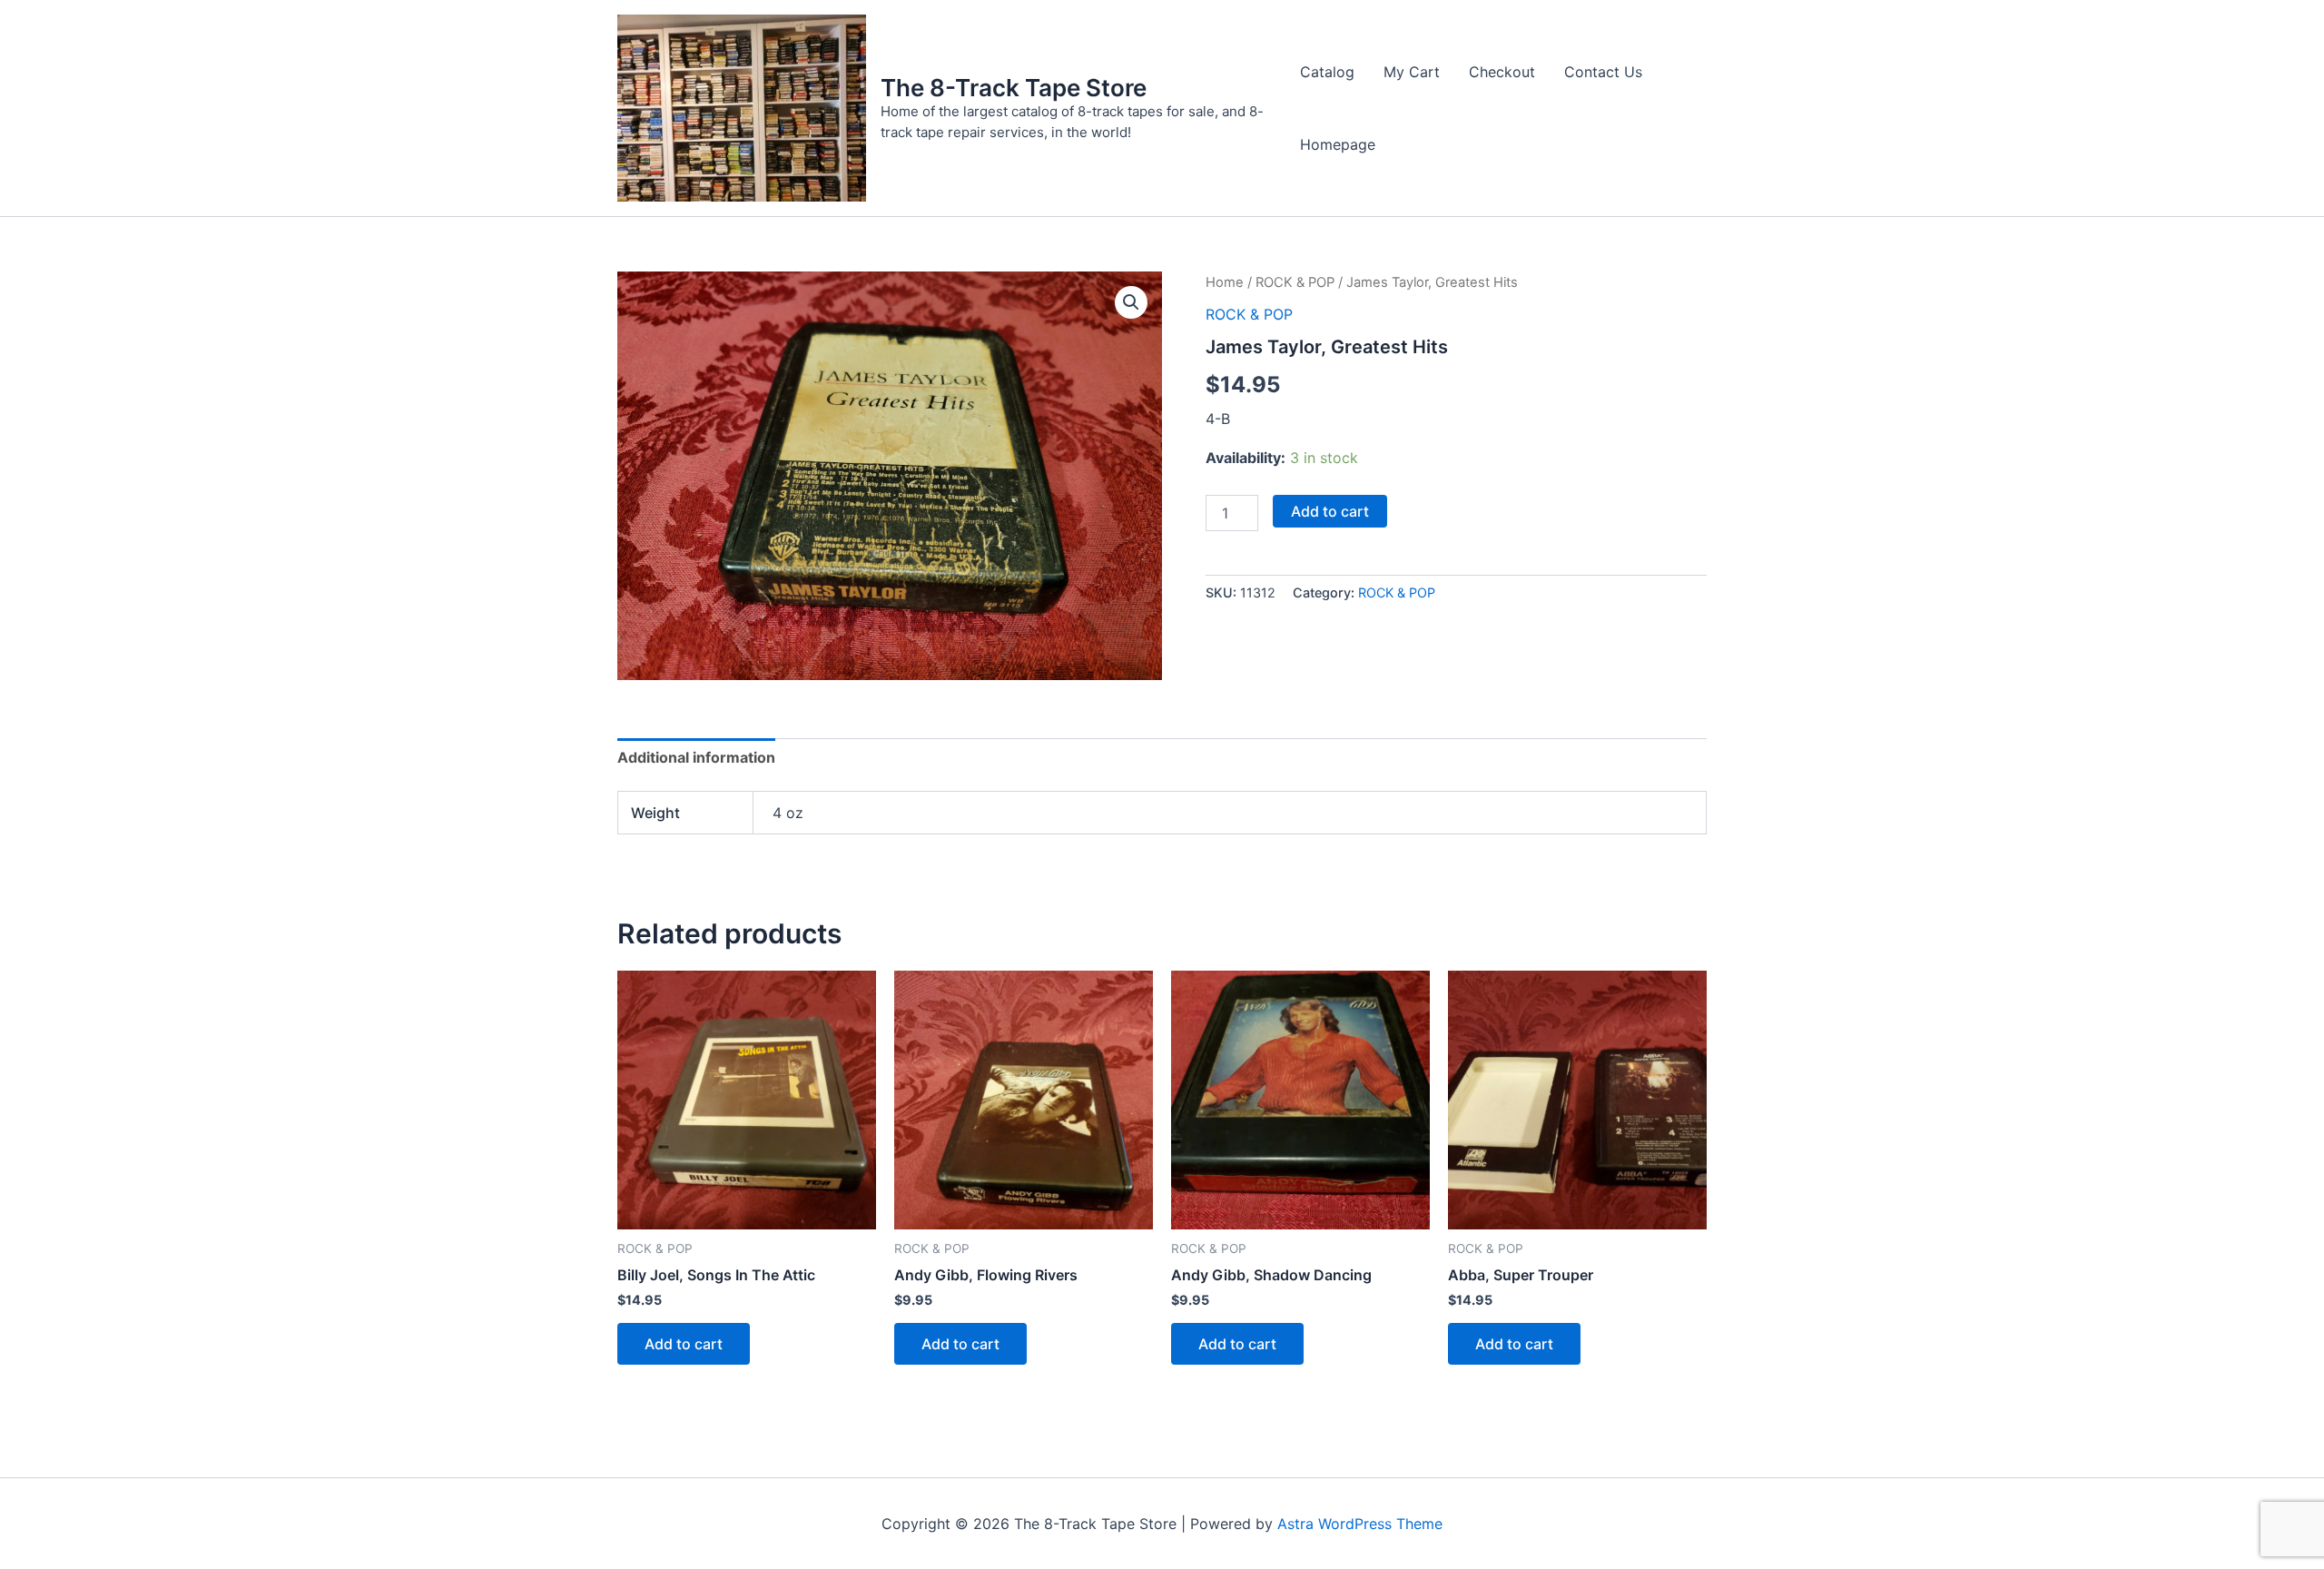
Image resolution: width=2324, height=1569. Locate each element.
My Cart (1412, 72)
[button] (1131, 302)
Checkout (1502, 72)
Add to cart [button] (684, 1344)
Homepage (1338, 144)
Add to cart (1330, 511)
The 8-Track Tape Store (1014, 88)
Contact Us (1603, 72)
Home (1225, 282)
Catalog (1327, 72)
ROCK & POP (1295, 282)
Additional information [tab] (696, 757)
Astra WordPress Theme (1360, 1524)
